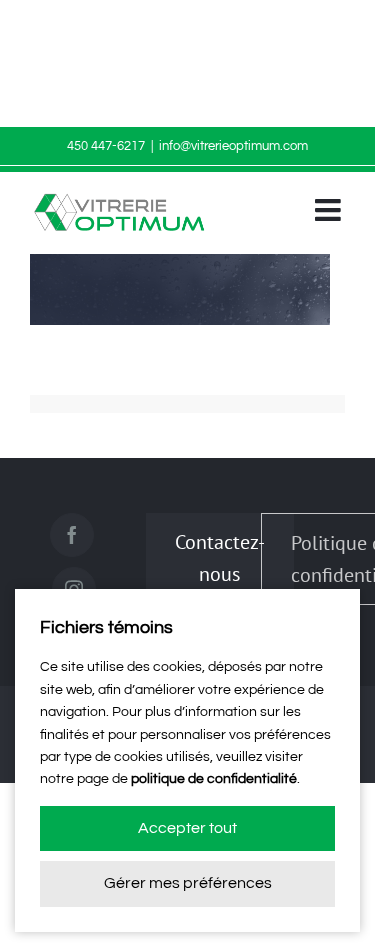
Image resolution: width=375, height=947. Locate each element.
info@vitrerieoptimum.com (233, 146)
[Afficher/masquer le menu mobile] (330, 210)
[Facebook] (72, 535)
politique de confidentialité (214, 779)
